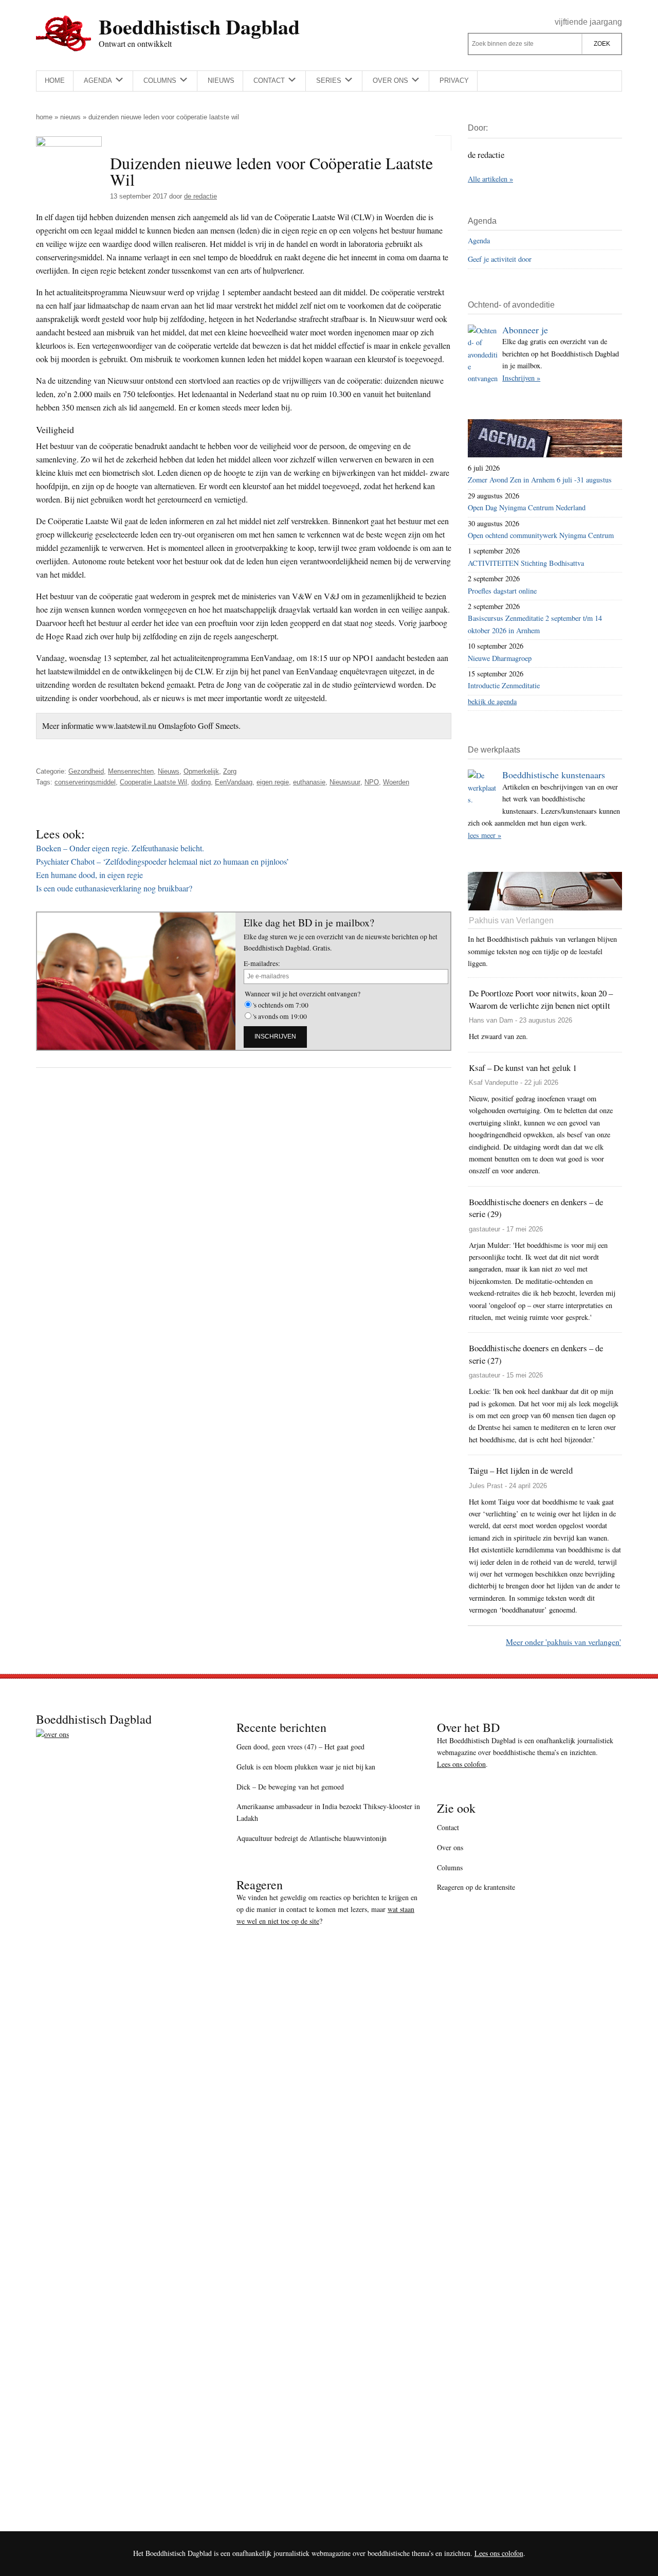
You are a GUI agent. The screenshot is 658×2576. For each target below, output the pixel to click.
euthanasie (309, 782)
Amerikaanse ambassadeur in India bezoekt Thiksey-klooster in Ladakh (328, 1812)
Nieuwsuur (345, 782)
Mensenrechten (131, 771)
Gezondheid (86, 771)
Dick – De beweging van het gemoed (290, 1787)
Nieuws (70, 117)
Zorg (230, 771)
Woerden (396, 782)
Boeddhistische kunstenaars (554, 775)
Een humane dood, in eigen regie (89, 875)
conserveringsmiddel (85, 782)
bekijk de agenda (492, 701)
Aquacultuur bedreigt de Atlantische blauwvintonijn (312, 1838)
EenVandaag (234, 782)
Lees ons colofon (461, 1764)
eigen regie (273, 782)
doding (201, 782)
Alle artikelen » (490, 179)
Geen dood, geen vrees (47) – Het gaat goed (300, 1747)
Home (44, 117)
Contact (448, 1827)
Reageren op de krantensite (476, 1887)
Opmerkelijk (201, 771)
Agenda (479, 240)
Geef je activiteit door (500, 259)
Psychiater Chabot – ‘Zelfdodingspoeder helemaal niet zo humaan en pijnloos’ (162, 861)
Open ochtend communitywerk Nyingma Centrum (541, 535)
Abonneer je (525, 330)
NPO (372, 782)
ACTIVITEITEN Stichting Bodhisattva (526, 563)
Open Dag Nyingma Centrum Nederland (527, 507)
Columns (450, 1867)
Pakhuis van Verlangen (511, 920)
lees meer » (485, 835)
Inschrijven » (521, 378)
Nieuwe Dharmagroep (500, 658)
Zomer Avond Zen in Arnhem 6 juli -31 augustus (540, 480)
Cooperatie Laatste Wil (153, 782)
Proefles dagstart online (502, 591)
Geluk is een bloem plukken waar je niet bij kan (306, 1767)
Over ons (450, 1847)
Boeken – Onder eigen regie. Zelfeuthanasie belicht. (120, 848)
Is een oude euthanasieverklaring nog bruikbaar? (114, 888)
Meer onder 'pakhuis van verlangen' (563, 1642)
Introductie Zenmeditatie (504, 685)
